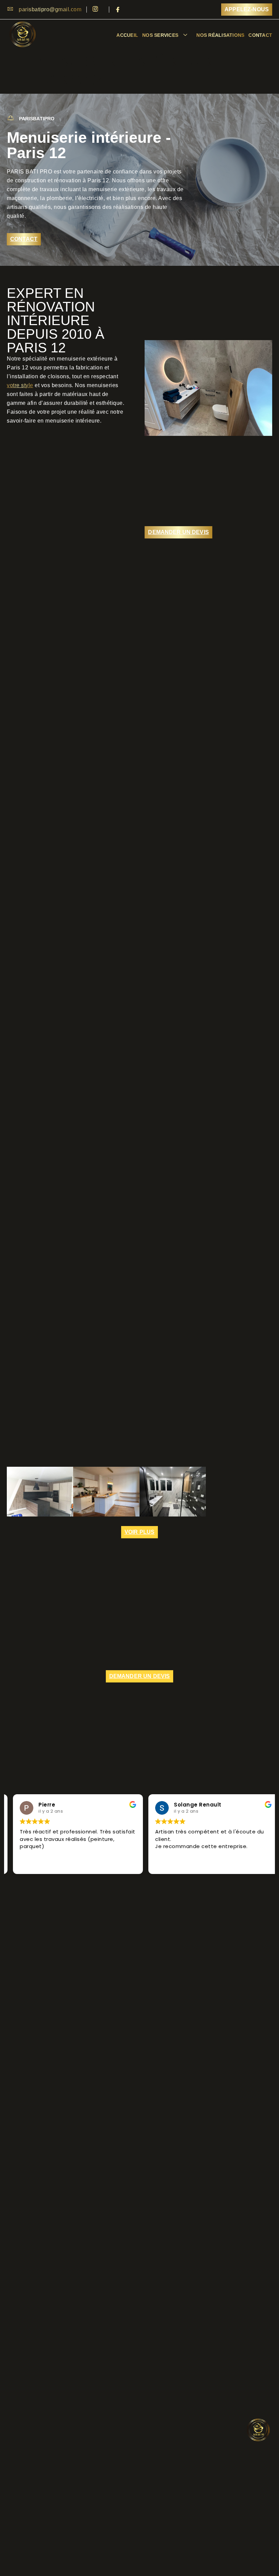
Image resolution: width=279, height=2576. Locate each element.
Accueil (127, 35)
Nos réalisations (220, 35)
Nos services (160, 35)
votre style (20, 385)
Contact (260, 35)
